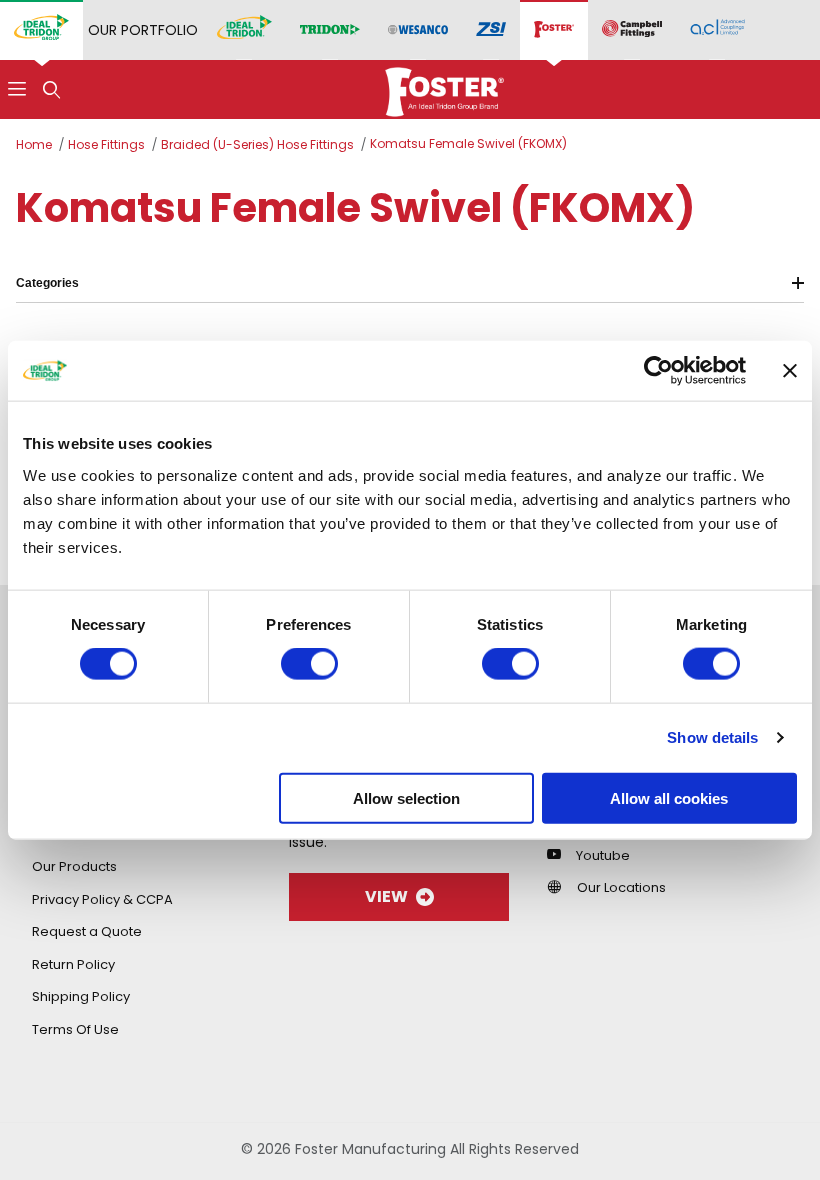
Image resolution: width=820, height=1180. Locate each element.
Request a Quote (87, 931)
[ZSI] (491, 30)
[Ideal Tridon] (244, 30)
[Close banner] (790, 371)
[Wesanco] (418, 30)
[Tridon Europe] (330, 30)
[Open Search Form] (51, 89)
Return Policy (73, 964)
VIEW (386, 896)
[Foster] (554, 30)
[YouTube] (559, 854)
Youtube (603, 855)
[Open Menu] (17, 89)
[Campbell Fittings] (632, 30)
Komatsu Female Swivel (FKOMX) (468, 143)
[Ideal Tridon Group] (41, 30)
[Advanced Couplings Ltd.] (717, 30)
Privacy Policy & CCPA (102, 899)
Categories (47, 283)
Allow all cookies (669, 797)
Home (34, 144)
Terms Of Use (75, 1029)
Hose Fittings (106, 144)
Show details (712, 737)
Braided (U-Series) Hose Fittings (257, 144)
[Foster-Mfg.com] (444, 88)
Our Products (74, 866)
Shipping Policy (81, 996)
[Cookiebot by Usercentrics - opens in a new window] (658, 371)
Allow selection (406, 797)
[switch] (309, 664)
